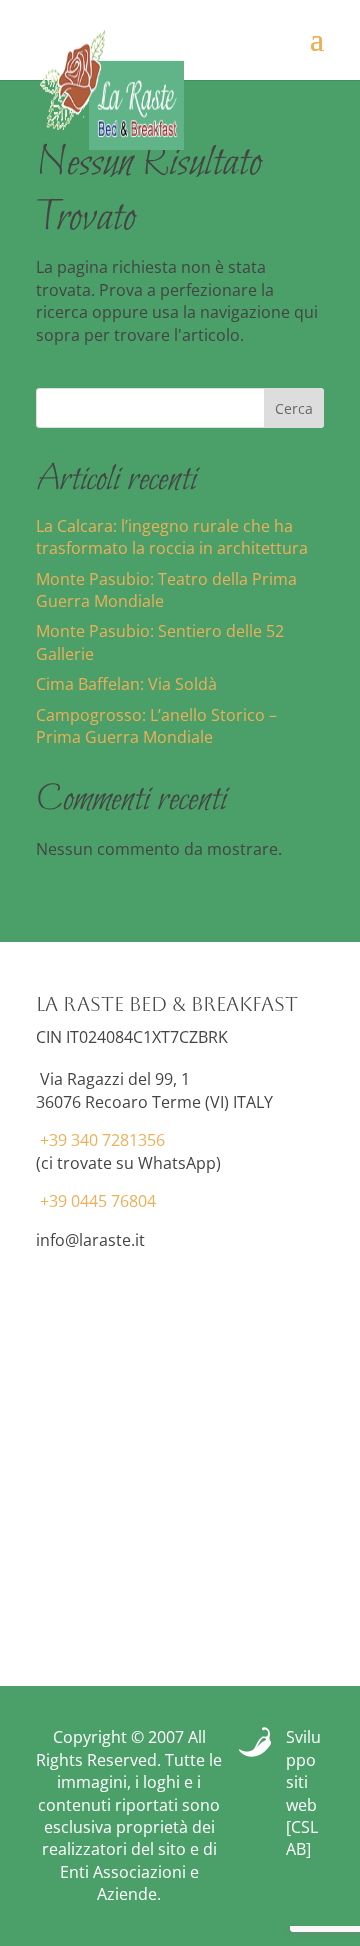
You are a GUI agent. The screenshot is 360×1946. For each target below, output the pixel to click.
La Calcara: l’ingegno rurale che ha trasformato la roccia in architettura (172, 537)
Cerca (294, 408)
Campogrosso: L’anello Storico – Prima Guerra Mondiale (156, 726)
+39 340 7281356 (102, 1140)
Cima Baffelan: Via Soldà (126, 684)
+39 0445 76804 (98, 1201)
